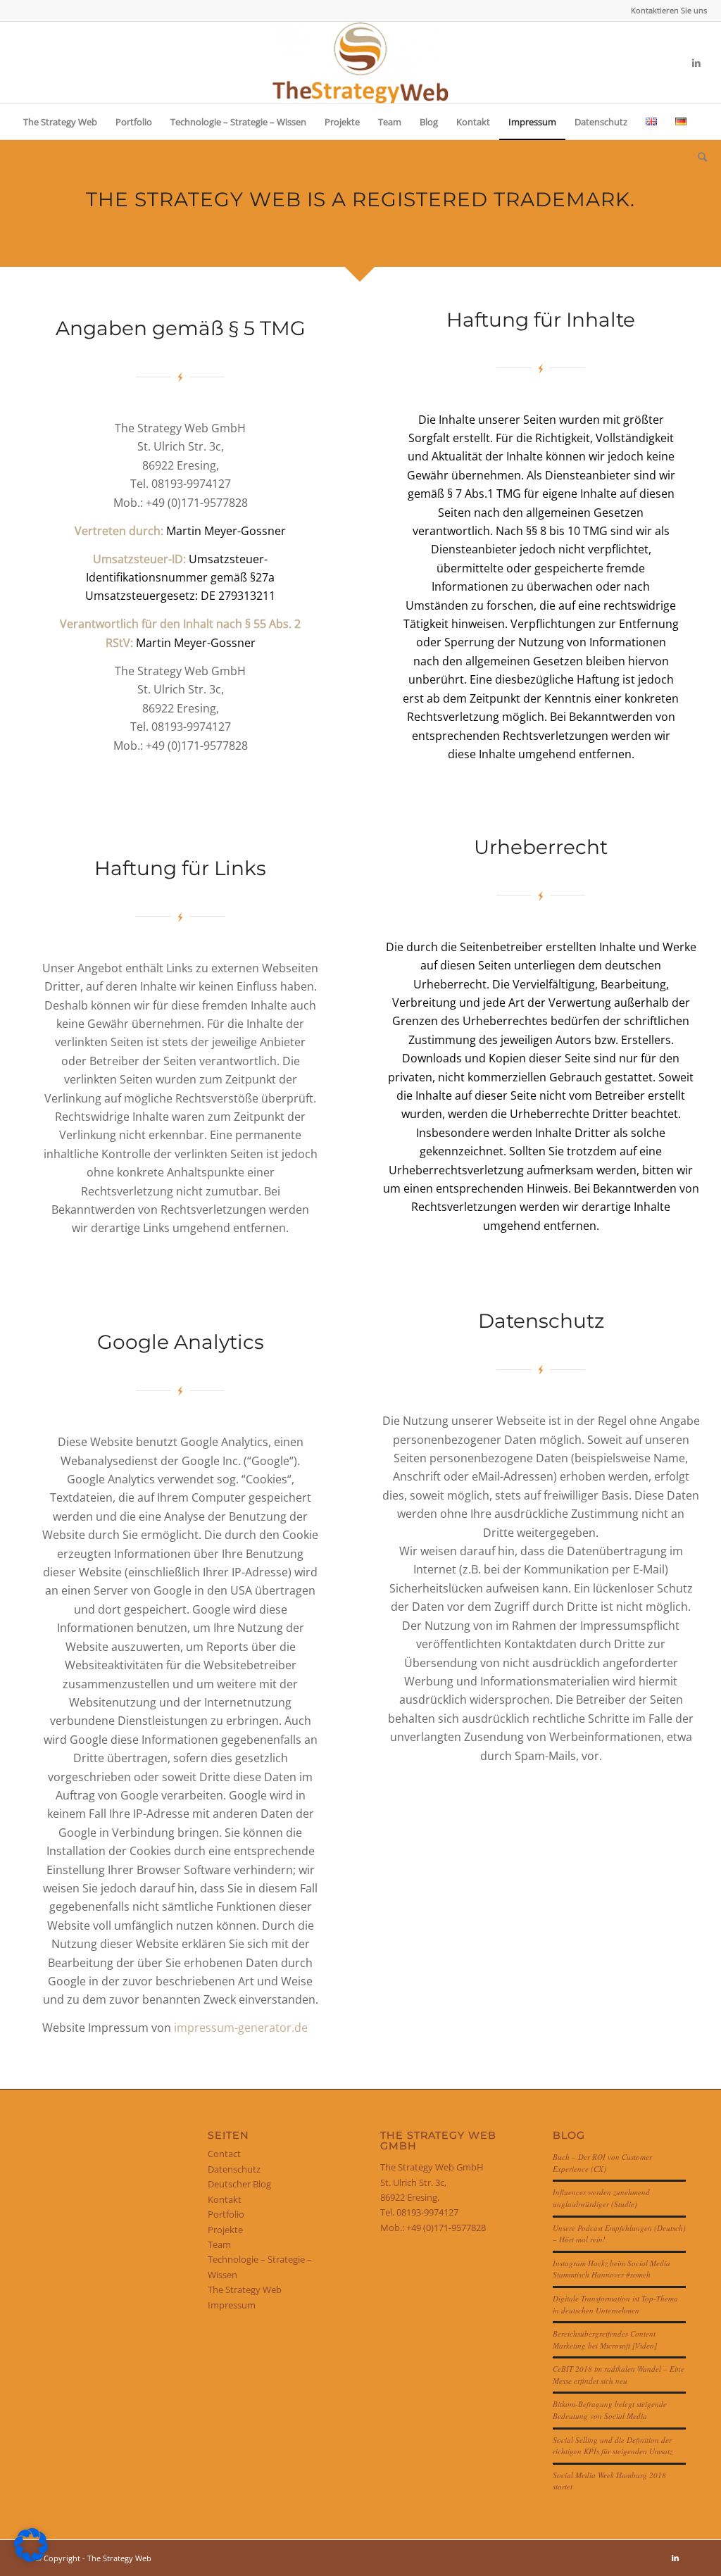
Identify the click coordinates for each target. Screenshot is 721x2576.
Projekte (225, 2230)
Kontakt (225, 2199)
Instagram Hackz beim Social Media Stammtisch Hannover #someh (612, 2269)
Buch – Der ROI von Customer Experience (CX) (602, 2163)
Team (219, 2244)
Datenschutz (234, 2169)
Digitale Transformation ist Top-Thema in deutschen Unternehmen (615, 2304)
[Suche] (698, 157)
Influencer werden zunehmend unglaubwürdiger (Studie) (601, 2198)
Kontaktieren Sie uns (669, 10)
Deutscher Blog (239, 2184)
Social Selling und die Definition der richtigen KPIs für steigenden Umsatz (613, 2446)
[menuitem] (665, 11)
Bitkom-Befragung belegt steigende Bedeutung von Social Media (610, 2410)
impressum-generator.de (241, 2028)
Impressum (232, 2305)
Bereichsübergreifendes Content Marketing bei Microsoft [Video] (605, 2339)
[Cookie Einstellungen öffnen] (31, 2558)
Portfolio (226, 2214)
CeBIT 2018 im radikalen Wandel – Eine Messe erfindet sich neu (619, 2375)
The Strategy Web (245, 2289)
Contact (224, 2154)
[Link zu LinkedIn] (696, 63)
